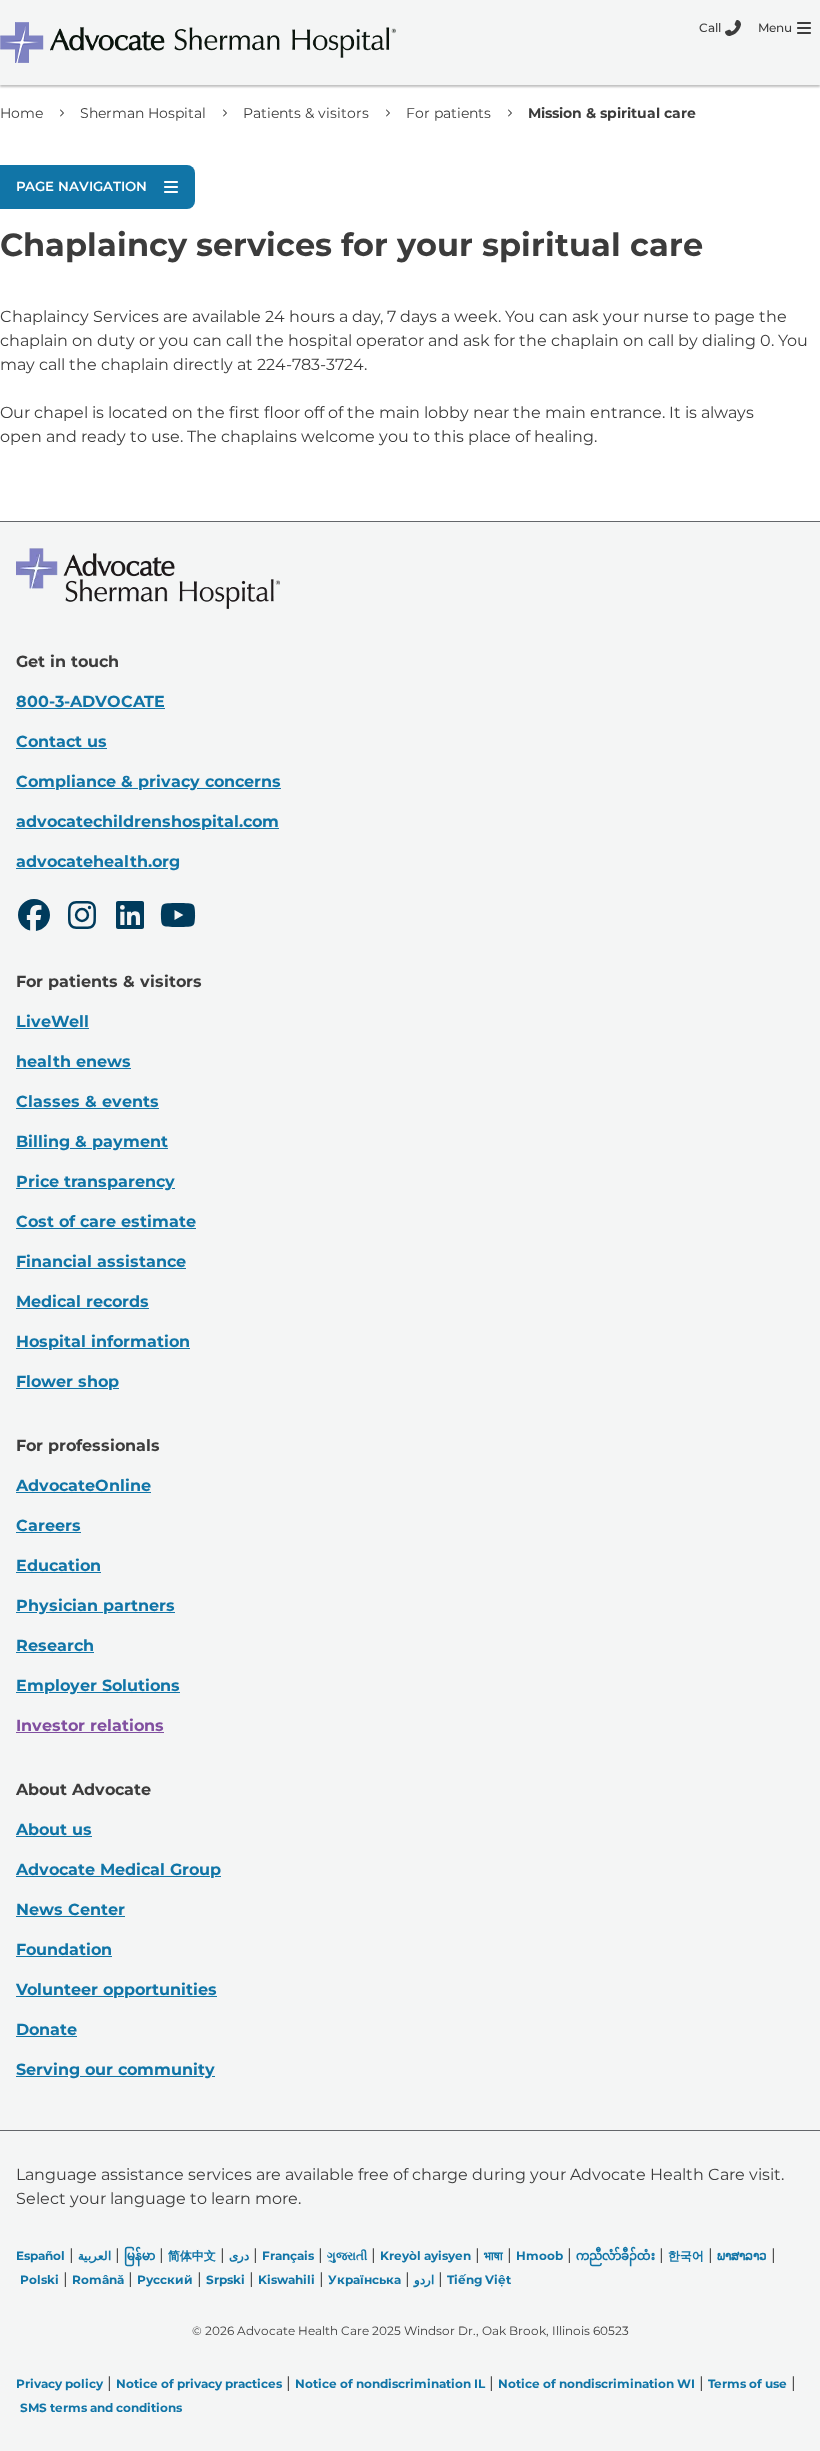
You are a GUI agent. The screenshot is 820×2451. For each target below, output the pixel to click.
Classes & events (87, 1101)
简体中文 (192, 2255)
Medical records (82, 1301)
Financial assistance (101, 1261)
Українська (364, 2279)
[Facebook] (34, 918)
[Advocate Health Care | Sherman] (225, 42)
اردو (424, 2279)
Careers (48, 1525)
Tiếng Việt (479, 2279)
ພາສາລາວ (742, 2255)
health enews (73, 1061)
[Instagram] (82, 918)
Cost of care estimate (106, 1221)
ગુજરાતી (347, 2255)
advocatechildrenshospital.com (147, 821)
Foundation (64, 1949)
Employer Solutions (98, 1685)
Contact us (61, 741)
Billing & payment (92, 1141)
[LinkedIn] (130, 918)
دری (239, 2255)
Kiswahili (286, 2279)
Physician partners (95, 1605)
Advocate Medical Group (118, 1869)
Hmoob (539, 2255)
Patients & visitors (306, 113)
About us (54, 1829)
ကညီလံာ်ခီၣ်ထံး (615, 2255)
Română (98, 2279)
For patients (448, 113)
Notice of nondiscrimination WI (596, 2383)
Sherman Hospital (143, 113)
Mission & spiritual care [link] (612, 113)
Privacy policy (59, 2383)
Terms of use (747, 2383)
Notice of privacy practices (199, 2383)
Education (58, 1565)
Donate (46, 2029)
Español (40, 2255)
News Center (70, 1909)
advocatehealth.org (98, 861)
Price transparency (95, 1181)
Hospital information (103, 1341)
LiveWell (52, 1021)
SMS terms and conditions (101, 2407)
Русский (165, 2279)
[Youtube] (178, 918)
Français (288, 2255)
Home (21, 113)
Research (55, 1645)
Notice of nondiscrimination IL (390, 2383)
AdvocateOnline (83, 1485)
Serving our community (115, 2069)
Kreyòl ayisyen (425, 2255)
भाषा (493, 2255)
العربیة (94, 2255)
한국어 (686, 2255)
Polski (39, 2279)
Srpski (225, 2279)
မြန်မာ (139, 2255)
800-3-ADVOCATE (90, 701)
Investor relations (90, 1725)
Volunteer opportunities (116, 1989)
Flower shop (67, 1381)
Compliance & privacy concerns (148, 781)
